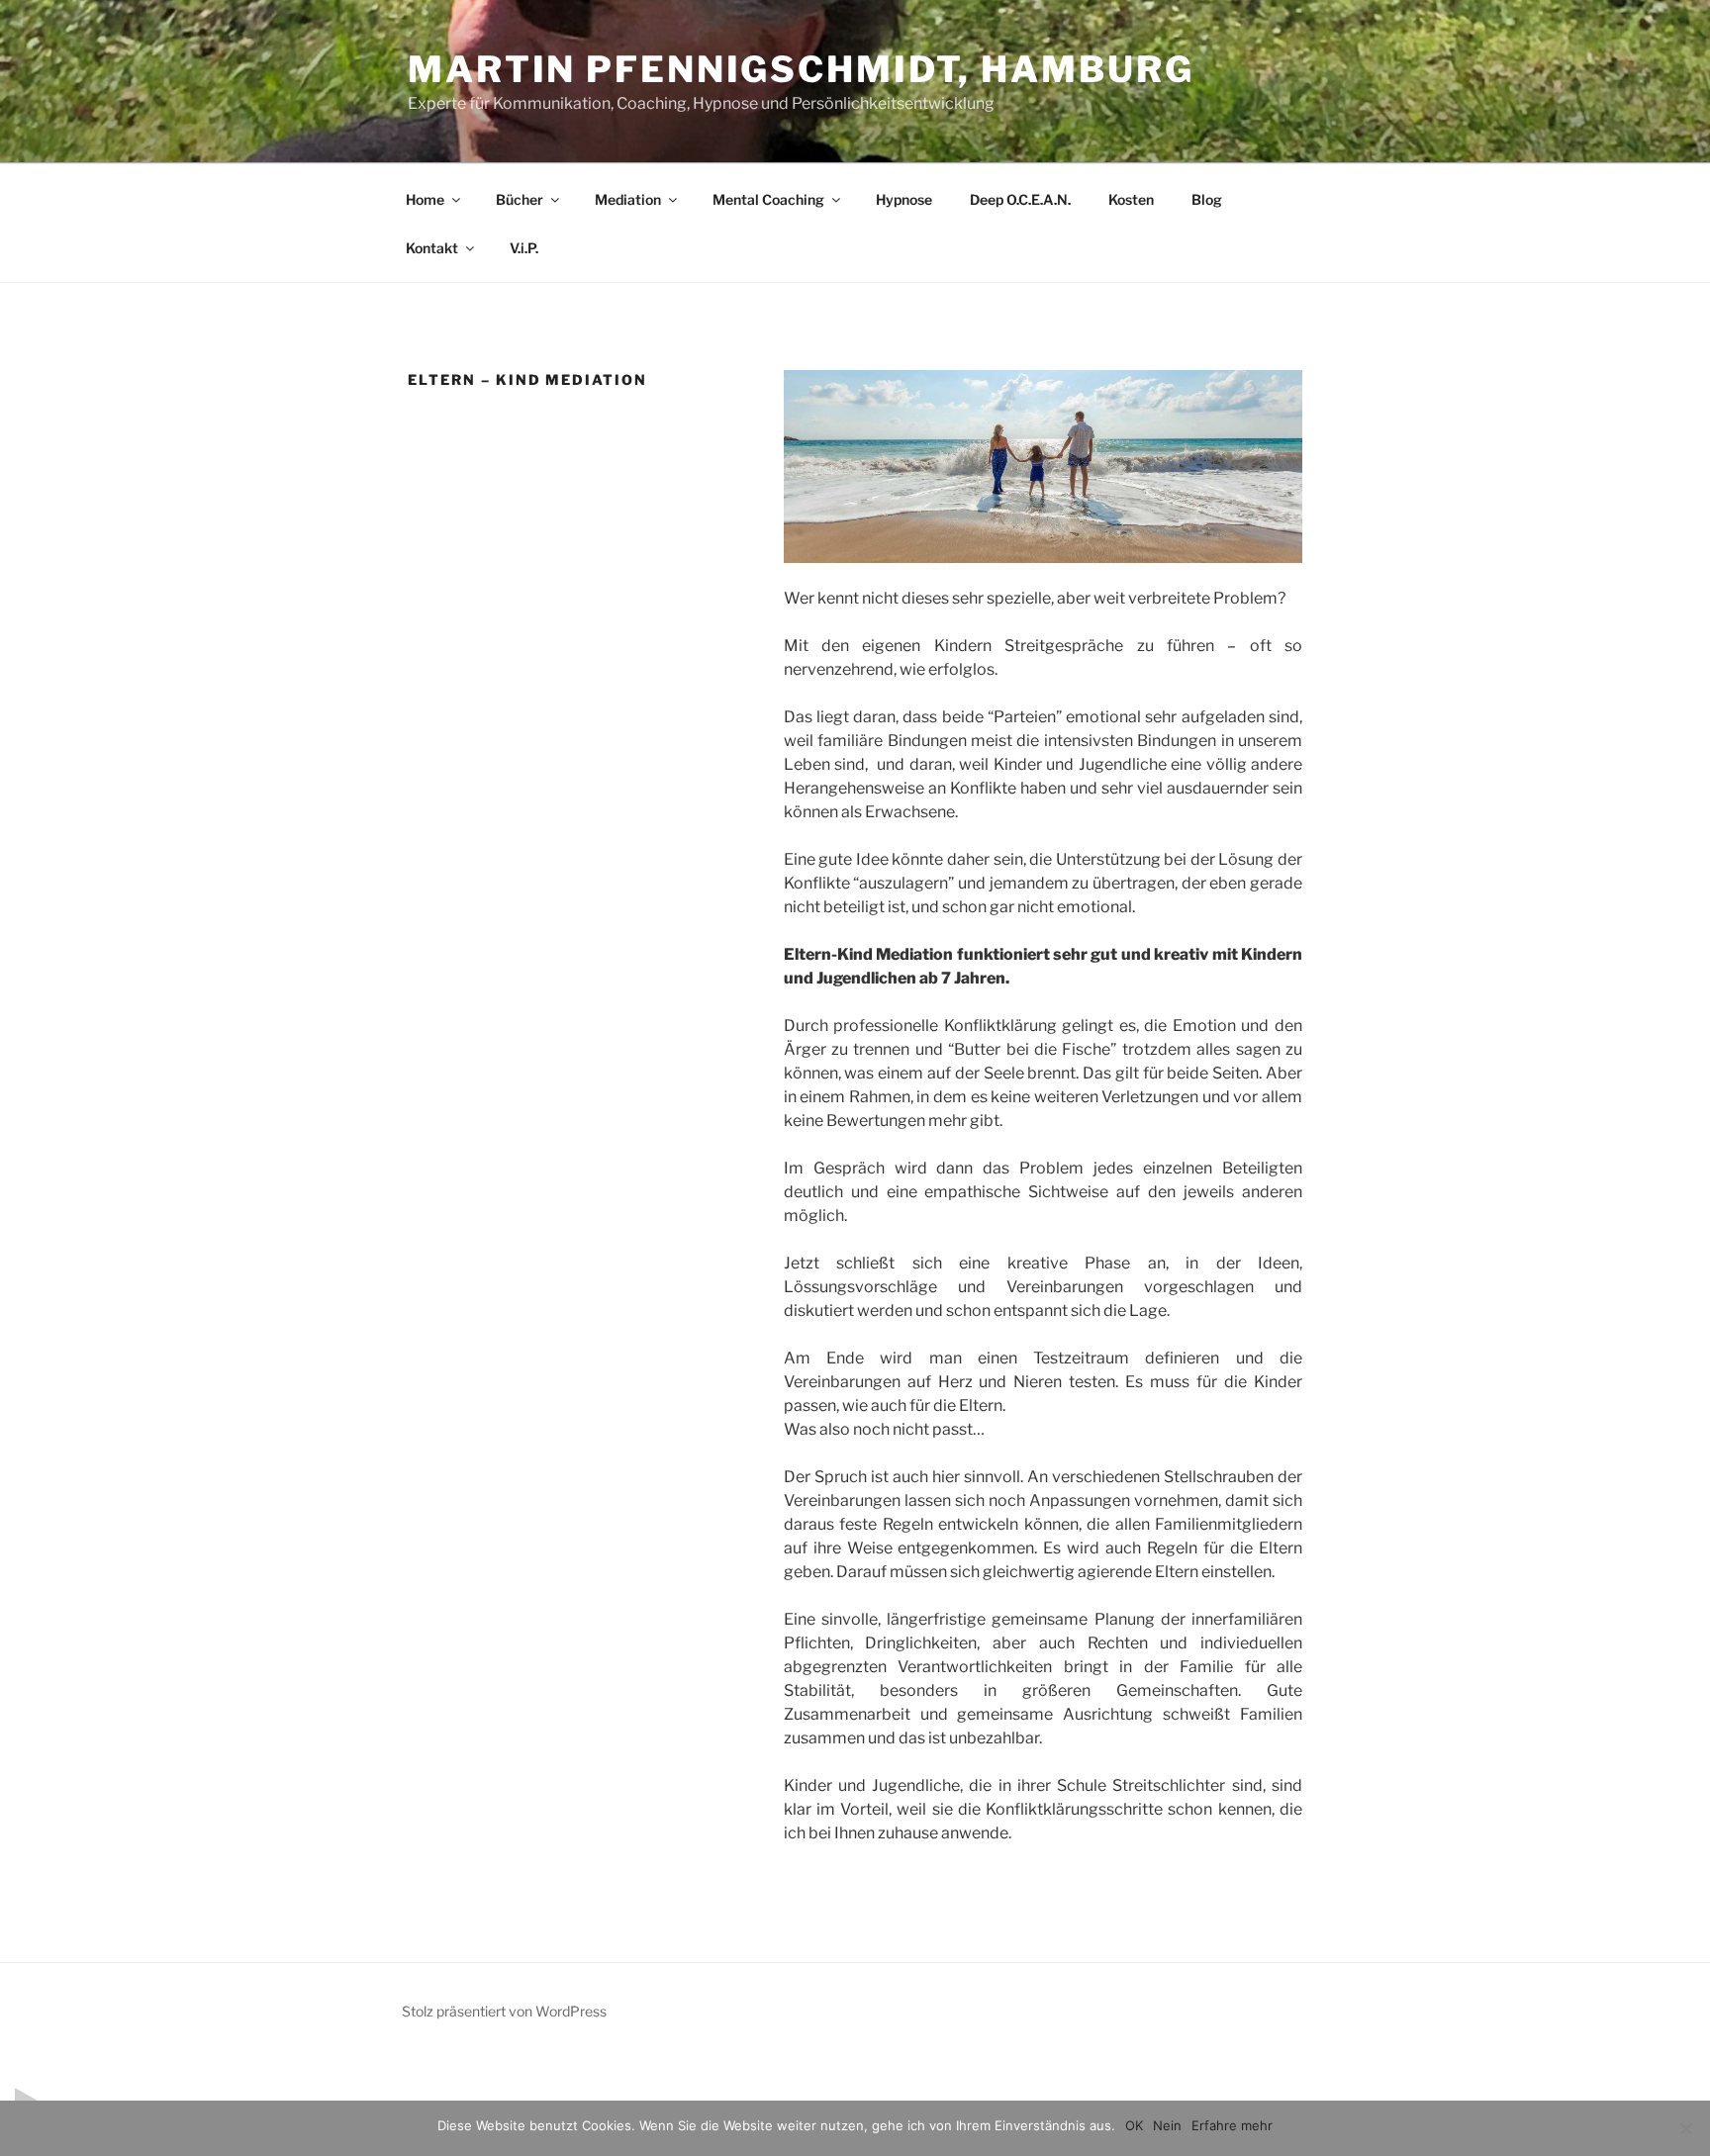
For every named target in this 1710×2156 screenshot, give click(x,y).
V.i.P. (524, 248)
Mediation (628, 199)
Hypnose (904, 199)
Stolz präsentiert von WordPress (504, 2011)
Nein (1167, 2125)
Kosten (1131, 199)
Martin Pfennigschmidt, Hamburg (801, 69)
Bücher (520, 199)
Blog (1207, 199)
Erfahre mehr (1232, 2125)
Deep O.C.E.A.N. (1020, 199)
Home (425, 199)
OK (1134, 2125)
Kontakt (432, 248)
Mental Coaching (768, 199)
